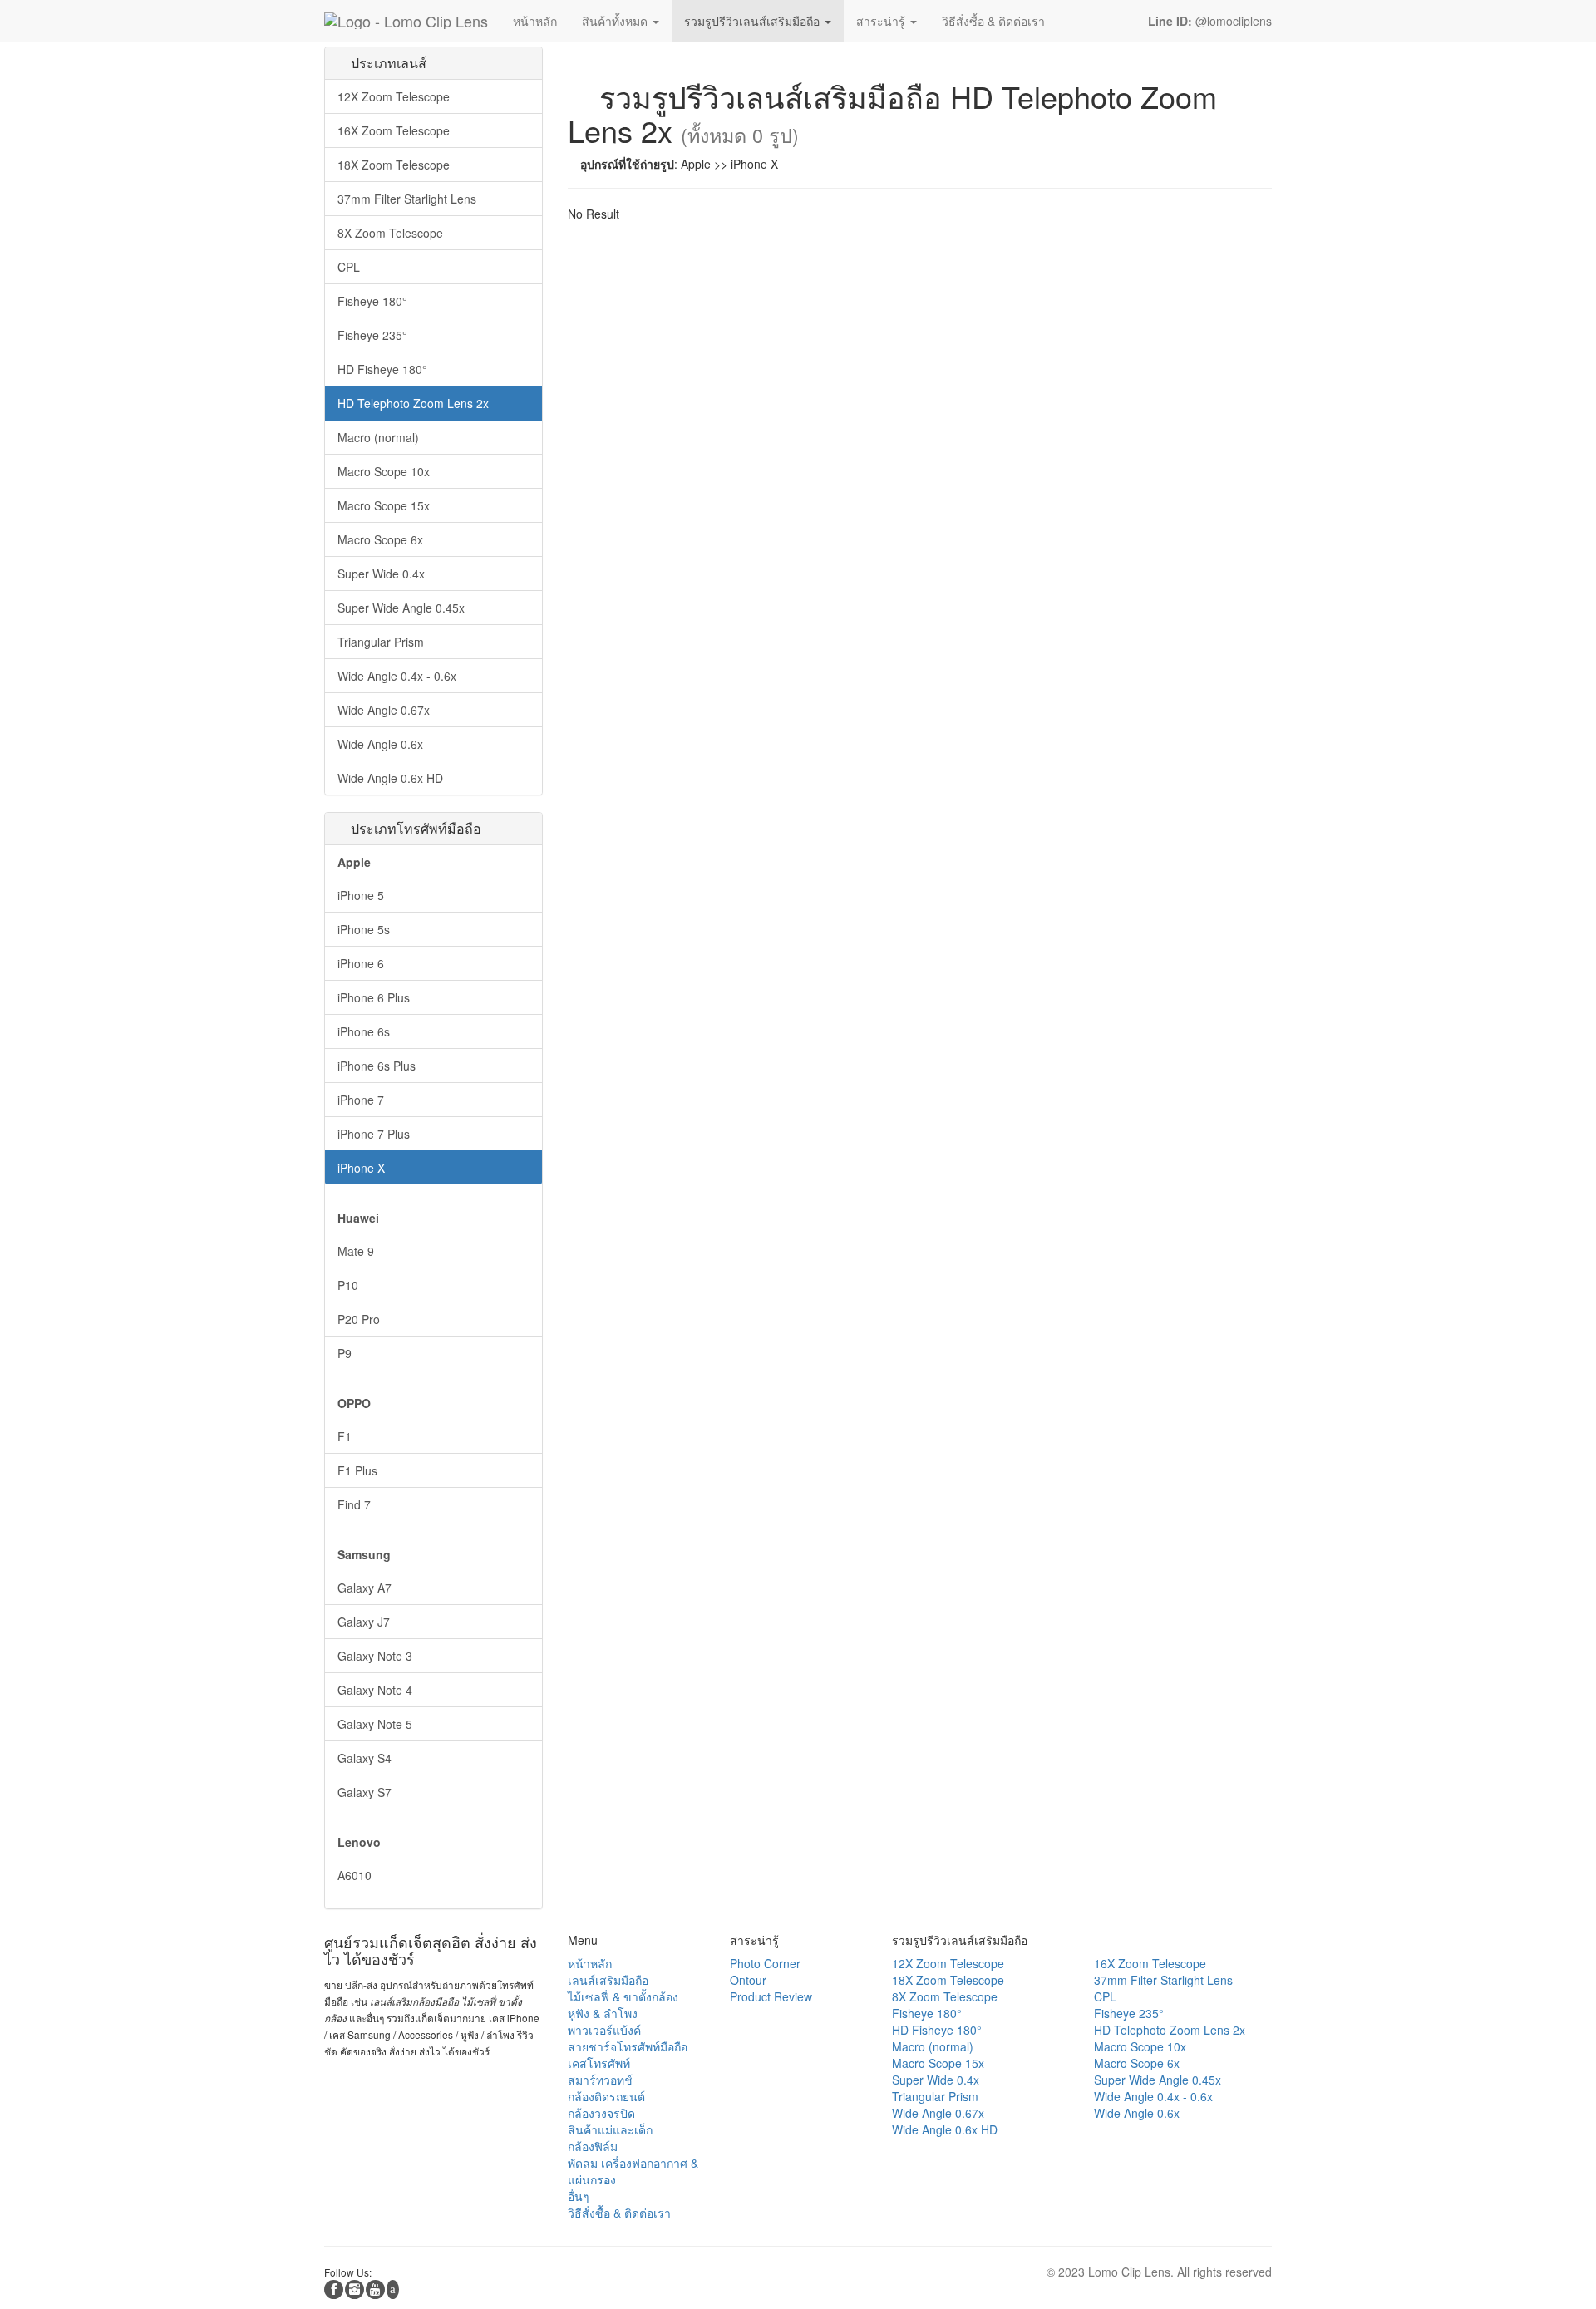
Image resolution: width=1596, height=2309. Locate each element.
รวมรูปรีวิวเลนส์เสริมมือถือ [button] (754, 21)
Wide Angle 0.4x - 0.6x (397, 676)
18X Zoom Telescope (394, 165)
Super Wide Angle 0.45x (401, 608)
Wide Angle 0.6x (380, 744)
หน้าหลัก (590, 1963)
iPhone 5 (361, 895)
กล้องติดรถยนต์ (606, 2096)
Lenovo (359, 1842)
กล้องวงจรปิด (601, 2113)
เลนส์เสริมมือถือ (608, 1980)
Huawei (358, 1218)
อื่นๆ (579, 2196)
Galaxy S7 (365, 1792)
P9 (345, 1353)
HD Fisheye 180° (382, 369)
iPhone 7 (361, 1100)
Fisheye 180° (372, 301)
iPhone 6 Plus (374, 997)
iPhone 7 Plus (374, 1134)
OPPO (354, 1403)
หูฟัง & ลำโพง (603, 2013)
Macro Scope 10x (384, 471)
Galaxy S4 (365, 1758)
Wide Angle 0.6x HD (390, 778)
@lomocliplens (1208, 21)
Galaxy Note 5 (375, 1724)
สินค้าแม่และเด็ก (610, 2129)
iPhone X (361, 1168)
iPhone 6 (361, 963)
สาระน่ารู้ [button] (882, 21)
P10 (348, 1285)
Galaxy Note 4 (375, 1690)
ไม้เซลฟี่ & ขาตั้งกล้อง (623, 1996)
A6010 (355, 1875)
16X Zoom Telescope (394, 130)
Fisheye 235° (372, 335)
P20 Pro (359, 1319)
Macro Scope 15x (384, 505)
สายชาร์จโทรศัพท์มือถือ (628, 2046)
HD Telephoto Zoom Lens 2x (413, 403)
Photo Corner (765, 1963)
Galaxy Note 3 (375, 1656)
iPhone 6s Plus (377, 1066)
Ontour (748, 1980)
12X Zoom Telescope (394, 96)
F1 (345, 1436)
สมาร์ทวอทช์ (600, 2080)
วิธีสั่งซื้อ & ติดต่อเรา (619, 2213)
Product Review (771, 1996)
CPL (349, 267)
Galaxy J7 (364, 1622)
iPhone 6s (364, 1031)
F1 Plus (357, 1470)
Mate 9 (356, 1251)
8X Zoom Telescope (390, 233)
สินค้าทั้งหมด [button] (616, 21)
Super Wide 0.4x (381, 574)
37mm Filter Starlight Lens (407, 199)
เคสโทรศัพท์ (599, 2063)
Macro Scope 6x (380, 539)
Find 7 (354, 1504)
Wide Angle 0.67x (384, 710)
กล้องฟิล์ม (593, 2146)
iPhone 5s (364, 929)
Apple (354, 862)
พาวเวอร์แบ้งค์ (604, 2030)
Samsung (364, 1554)
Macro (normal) (378, 437)
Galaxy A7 (365, 1588)
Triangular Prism (381, 642)
